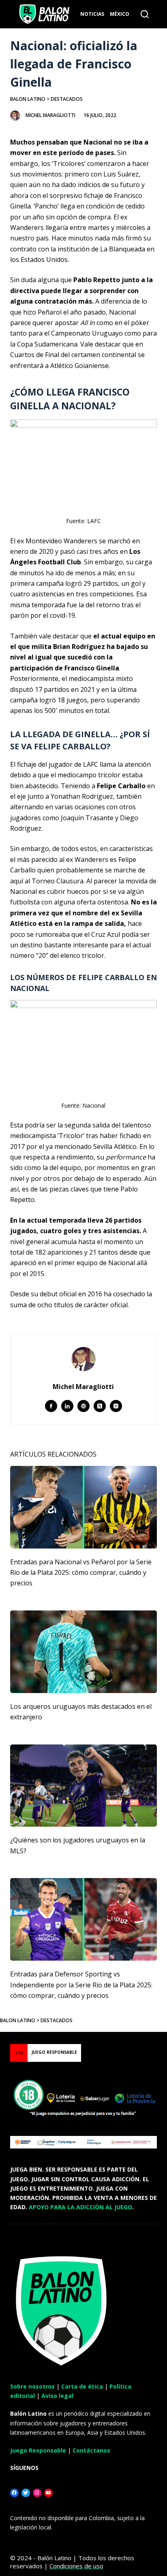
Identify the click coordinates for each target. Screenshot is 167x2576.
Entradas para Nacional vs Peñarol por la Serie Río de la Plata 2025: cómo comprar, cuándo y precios (81, 1573)
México (120, 14)
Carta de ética (82, 2386)
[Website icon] (83, 1406)
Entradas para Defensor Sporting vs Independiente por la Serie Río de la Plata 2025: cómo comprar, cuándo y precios (81, 1985)
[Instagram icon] (116, 1406)
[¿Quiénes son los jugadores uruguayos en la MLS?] (84, 1786)
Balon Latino (28, 99)
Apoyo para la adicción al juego (80, 2207)
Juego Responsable (38, 2450)
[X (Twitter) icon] (100, 1406)
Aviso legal (57, 2396)
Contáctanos (91, 2450)
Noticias (92, 14)
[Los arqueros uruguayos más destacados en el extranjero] (84, 1652)
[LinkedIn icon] (67, 1406)
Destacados (67, 99)
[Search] (145, 14)
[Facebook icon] (51, 1406)
